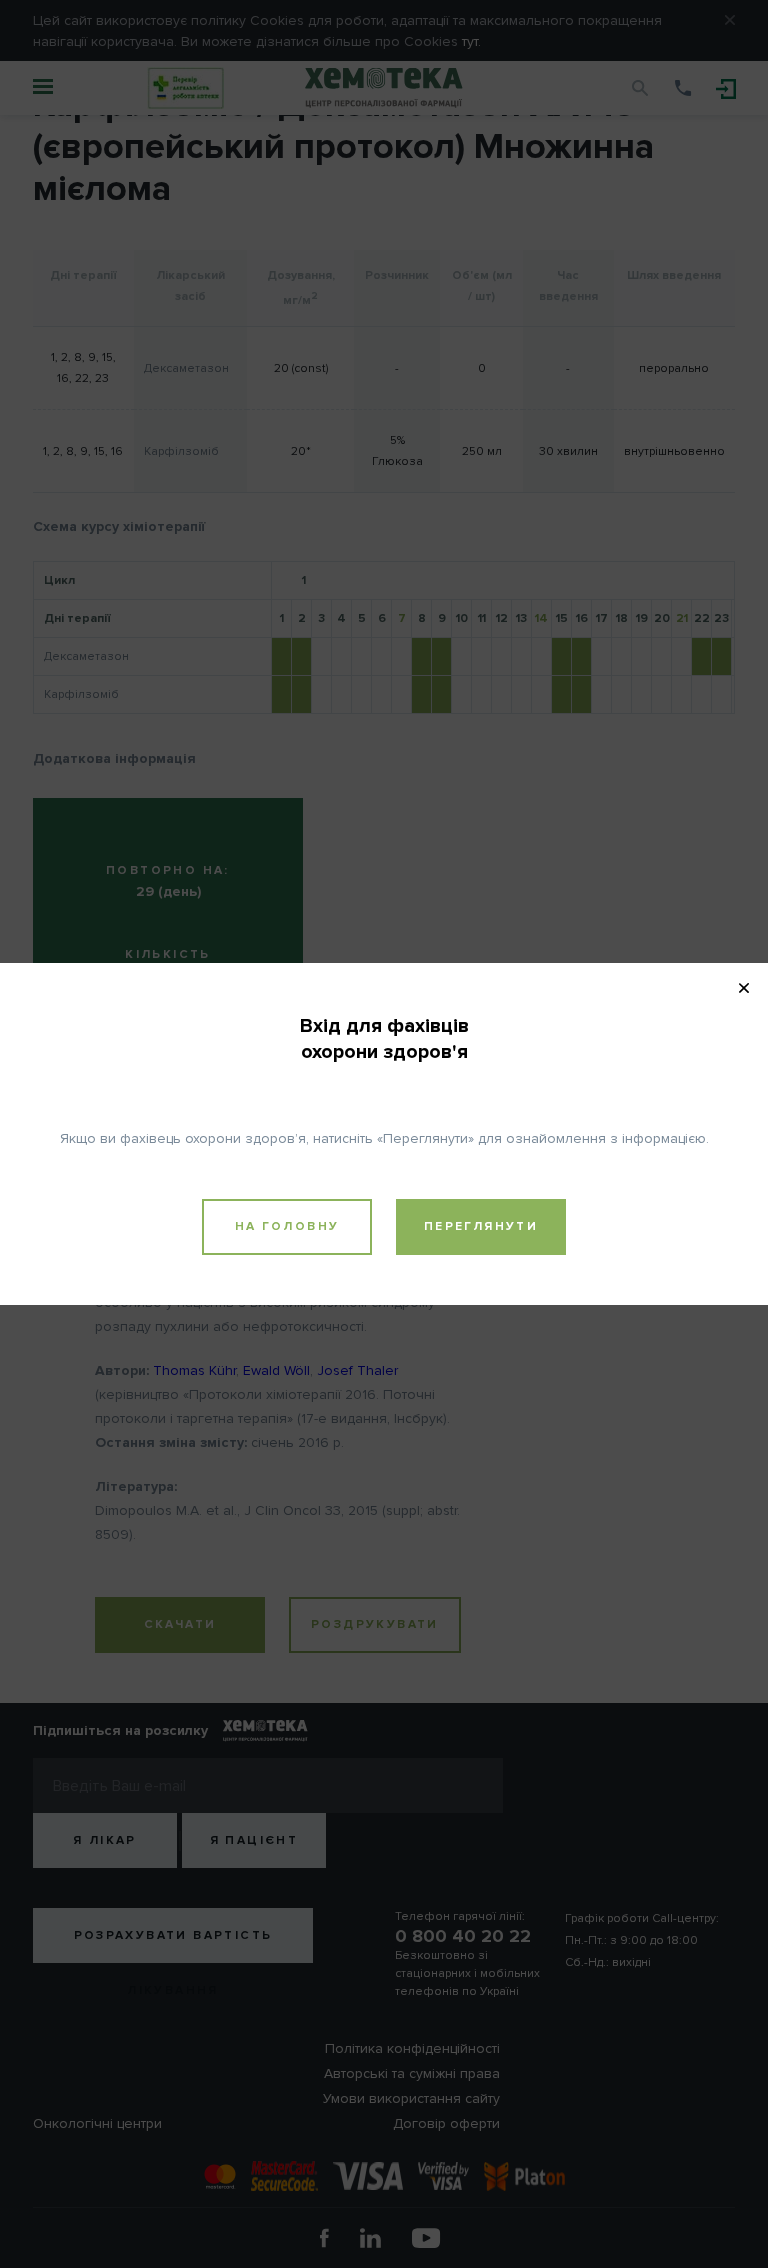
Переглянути (481, 1226)
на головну (287, 1226)
